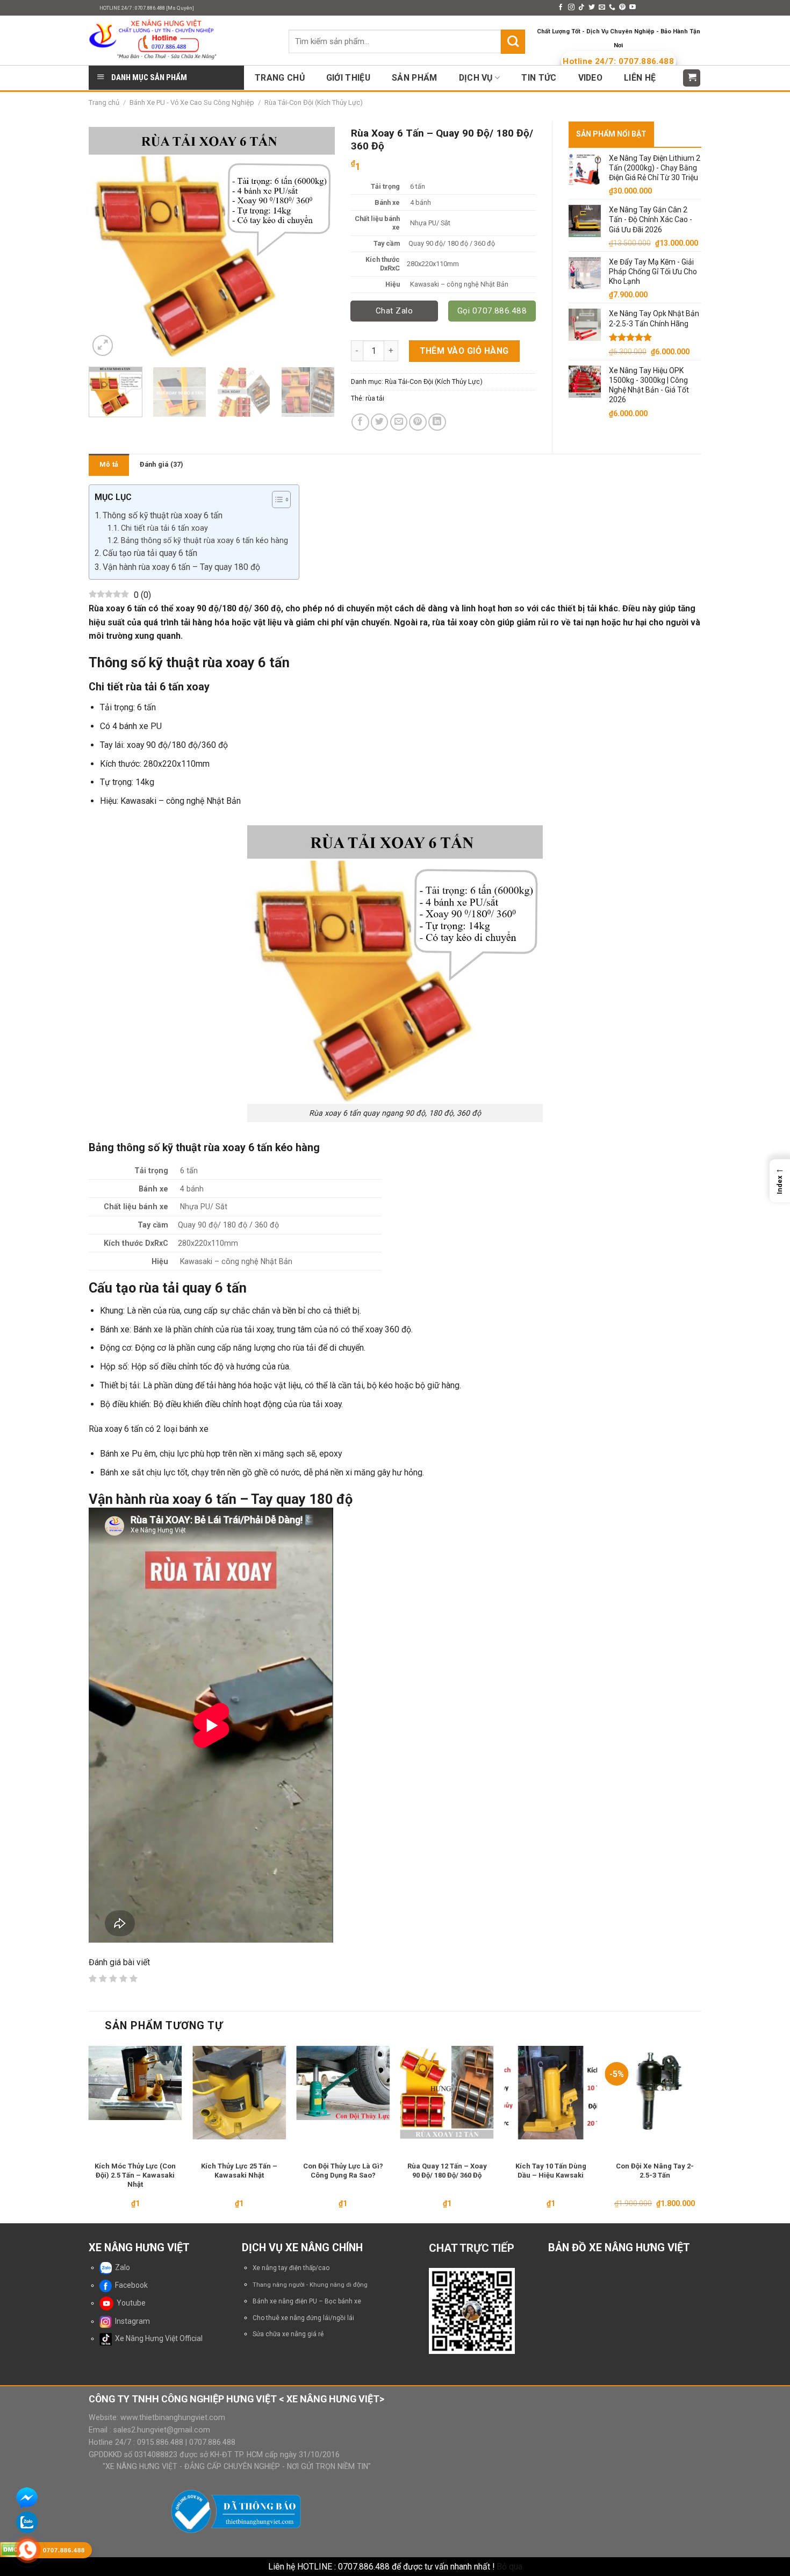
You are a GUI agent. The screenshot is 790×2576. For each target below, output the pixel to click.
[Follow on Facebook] (561, 8)
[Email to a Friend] (399, 422)
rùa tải (375, 398)
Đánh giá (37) (161, 464)
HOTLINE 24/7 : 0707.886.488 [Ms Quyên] (147, 8)
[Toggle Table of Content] (276, 499)
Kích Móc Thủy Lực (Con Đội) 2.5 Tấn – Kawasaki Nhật (135, 2175)
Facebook (130, 2285)
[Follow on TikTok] (581, 8)
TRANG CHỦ (280, 78)
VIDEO (591, 78)
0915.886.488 (160, 2442)
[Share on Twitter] (380, 422)
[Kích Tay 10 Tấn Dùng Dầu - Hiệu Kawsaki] (551, 2093)
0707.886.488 (211, 2442)
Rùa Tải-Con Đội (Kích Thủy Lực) (434, 381)
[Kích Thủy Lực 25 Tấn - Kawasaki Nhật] (239, 2093)
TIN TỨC (539, 78)
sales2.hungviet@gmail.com (162, 2430)
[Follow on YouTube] (633, 8)
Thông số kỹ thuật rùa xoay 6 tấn (163, 515)
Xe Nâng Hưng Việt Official (157, 2338)
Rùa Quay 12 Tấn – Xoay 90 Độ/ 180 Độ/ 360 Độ (447, 2171)
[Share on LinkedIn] (437, 422)
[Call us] (612, 8)
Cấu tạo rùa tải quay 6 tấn (150, 553)
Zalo (121, 2267)
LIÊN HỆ (640, 78)
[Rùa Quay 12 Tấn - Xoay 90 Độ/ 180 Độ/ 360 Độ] (447, 2093)
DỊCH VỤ (476, 78)
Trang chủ (104, 102)
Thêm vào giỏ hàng (464, 351)
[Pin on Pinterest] (418, 422)
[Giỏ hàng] (692, 78)
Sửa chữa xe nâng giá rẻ (288, 2334)
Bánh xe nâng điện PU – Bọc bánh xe (307, 2301)
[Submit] (513, 41)
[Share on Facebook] (360, 422)
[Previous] (107, 240)
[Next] (316, 240)
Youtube (130, 2303)
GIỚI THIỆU (348, 78)
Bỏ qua (509, 2567)
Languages (666, 8)
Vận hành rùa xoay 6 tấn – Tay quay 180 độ (181, 567)
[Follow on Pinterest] (622, 8)
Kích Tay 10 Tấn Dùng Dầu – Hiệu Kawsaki (551, 2171)
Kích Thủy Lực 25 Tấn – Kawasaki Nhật (239, 2171)
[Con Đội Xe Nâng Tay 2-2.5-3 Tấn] (655, 2093)
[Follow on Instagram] (571, 8)
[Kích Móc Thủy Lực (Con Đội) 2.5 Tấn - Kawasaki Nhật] (135, 2083)
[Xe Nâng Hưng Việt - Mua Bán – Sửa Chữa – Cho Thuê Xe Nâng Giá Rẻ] (181, 40)
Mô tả (109, 464)
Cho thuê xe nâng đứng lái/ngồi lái (303, 2318)
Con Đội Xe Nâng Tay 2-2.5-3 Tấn (655, 2171)
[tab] (109, 465)
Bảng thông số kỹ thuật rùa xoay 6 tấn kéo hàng (204, 540)
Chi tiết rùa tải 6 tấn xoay (164, 528)
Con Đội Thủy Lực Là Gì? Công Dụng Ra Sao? (343, 2171)
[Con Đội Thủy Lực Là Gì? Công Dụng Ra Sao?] (343, 2083)
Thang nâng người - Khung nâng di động (310, 2285)
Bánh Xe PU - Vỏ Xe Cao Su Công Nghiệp (192, 102)
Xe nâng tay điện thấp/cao (291, 2268)
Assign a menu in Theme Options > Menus (480, 8)
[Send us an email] (602, 8)
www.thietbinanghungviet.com (173, 2417)
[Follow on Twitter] (592, 8)
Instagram (131, 2321)
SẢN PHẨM (415, 78)
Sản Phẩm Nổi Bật (611, 134)
